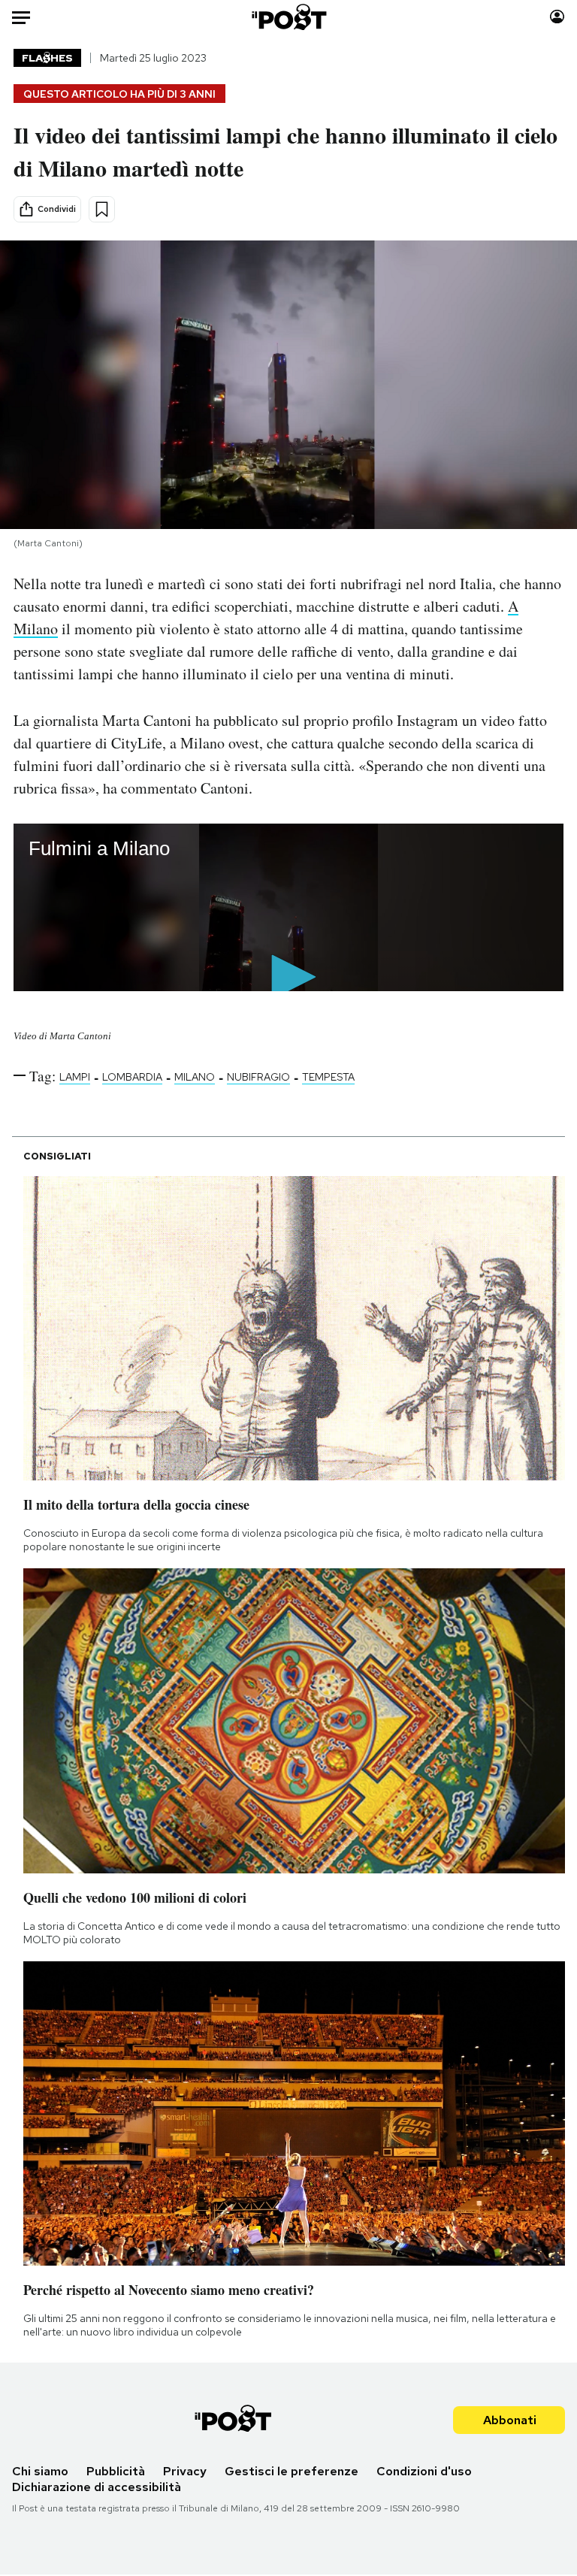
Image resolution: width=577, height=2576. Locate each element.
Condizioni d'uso (424, 2471)
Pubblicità (116, 2471)
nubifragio (258, 1077)
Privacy (185, 2471)
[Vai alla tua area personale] (557, 17)
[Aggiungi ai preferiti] (102, 209)
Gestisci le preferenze (292, 2471)
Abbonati (510, 2420)
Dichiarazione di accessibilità (97, 2487)
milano (195, 1077)
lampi (75, 1077)
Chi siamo (40, 2471)
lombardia (132, 1077)
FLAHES (47, 58)
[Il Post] (288, 17)
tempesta (328, 1077)
